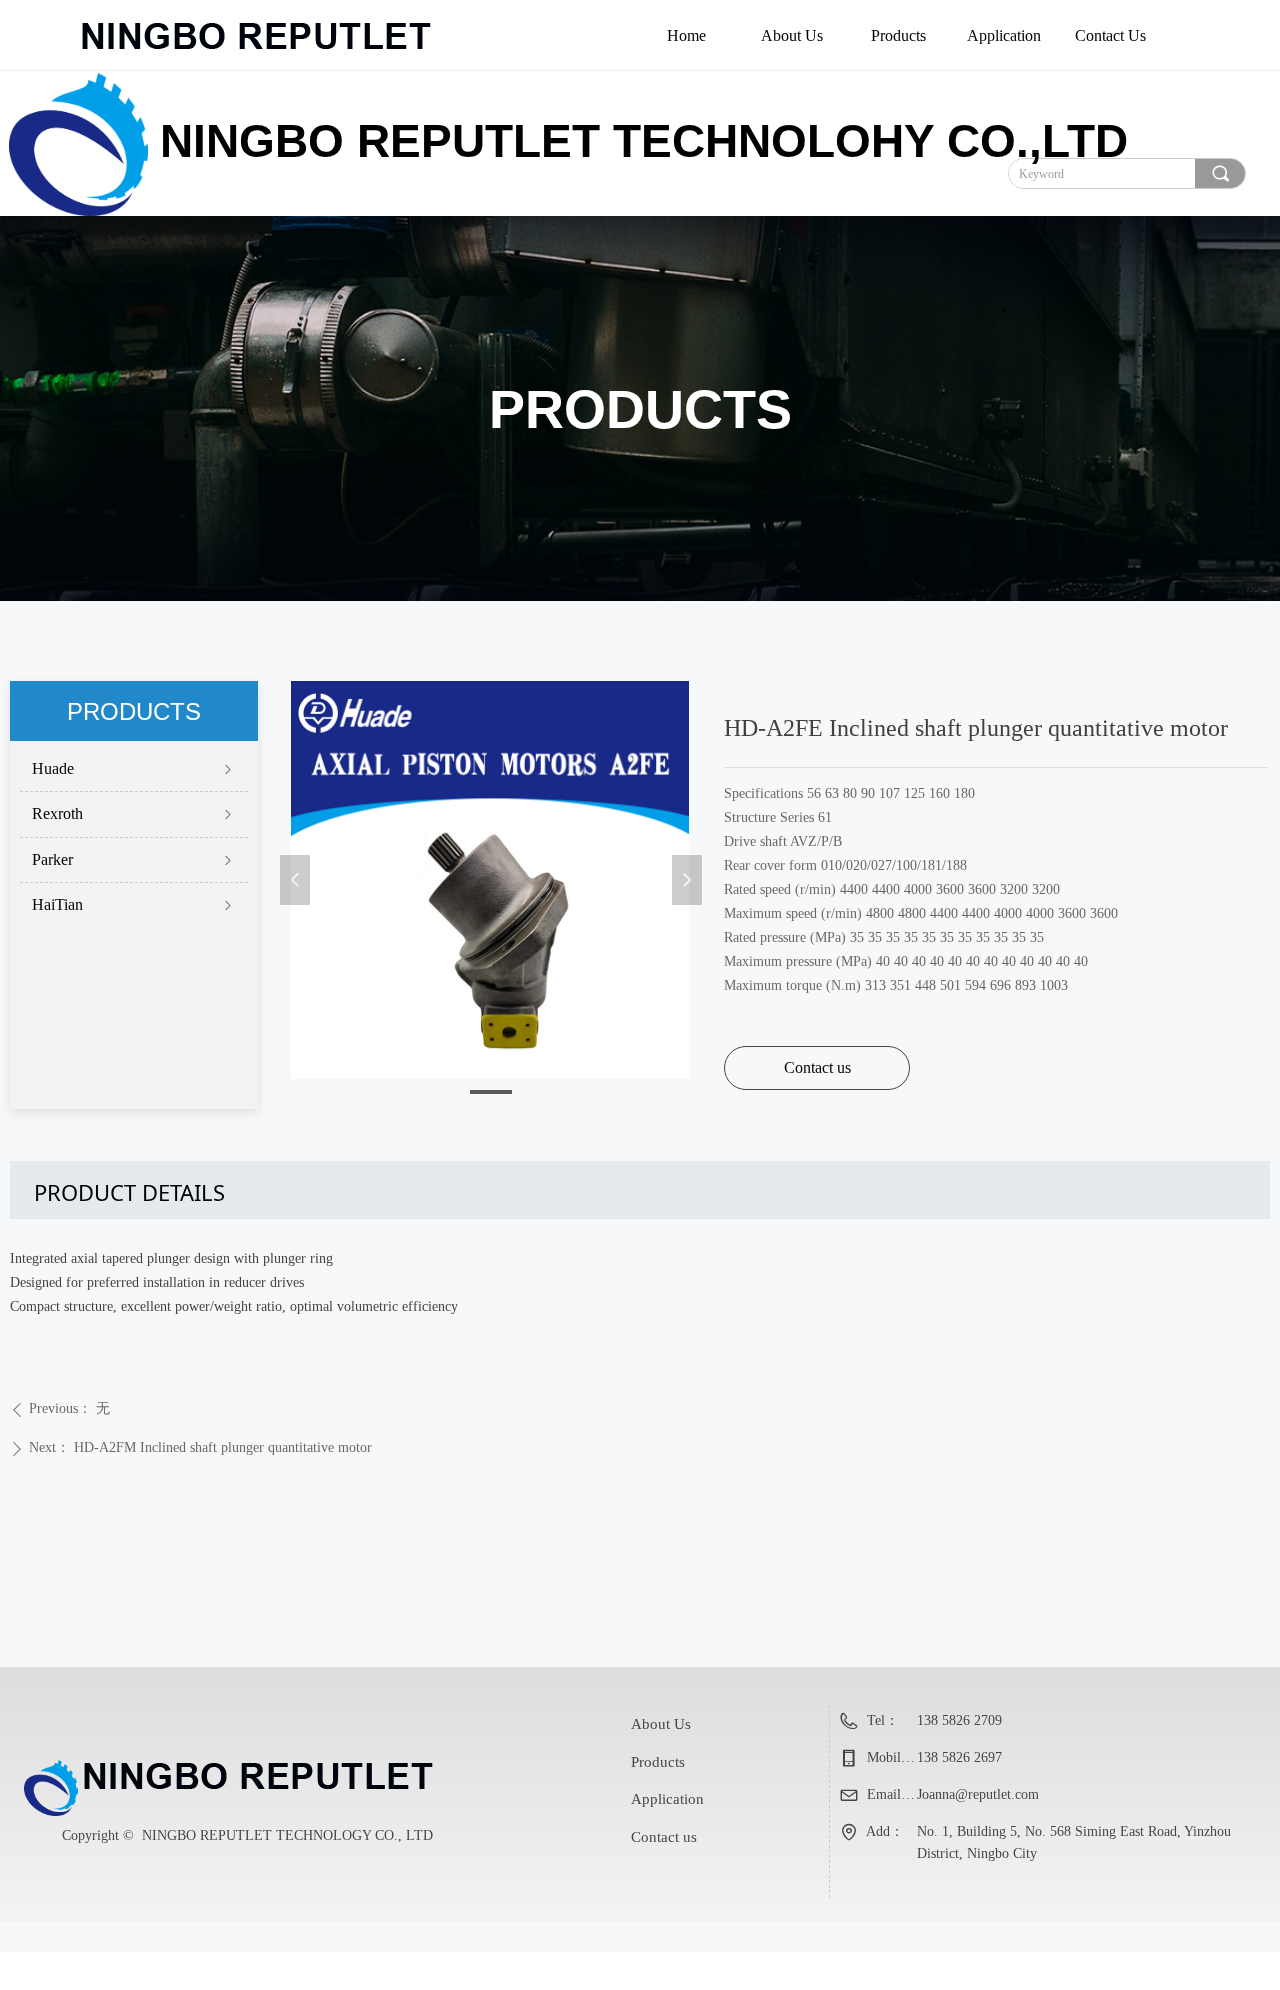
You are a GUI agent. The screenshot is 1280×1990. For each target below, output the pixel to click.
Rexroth (134, 813)
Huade (134, 768)
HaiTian (134, 904)
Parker (134, 859)
